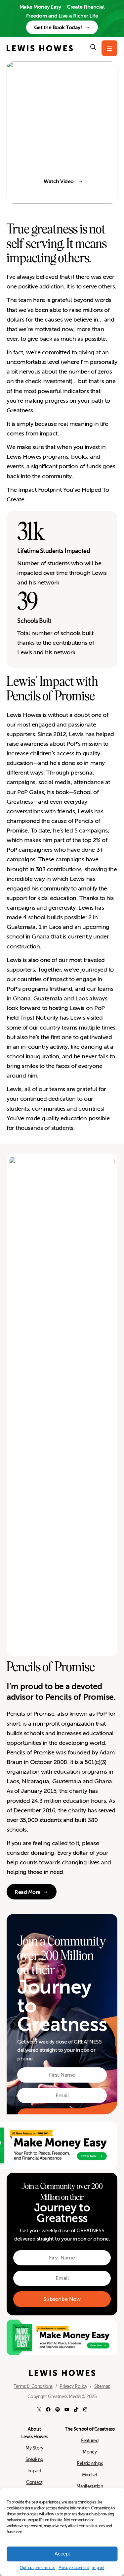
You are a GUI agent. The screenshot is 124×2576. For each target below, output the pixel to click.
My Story (34, 2448)
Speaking (34, 2459)
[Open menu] (109, 48)
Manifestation (90, 2486)
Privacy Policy (73, 2386)
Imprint (98, 2568)
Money (90, 2452)
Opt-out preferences (38, 2568)
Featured (90, 2441)
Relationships (90, 2463)
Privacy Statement (74, 2568)
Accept (62, 2554)
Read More (27, 1892)
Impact (34, 2471)
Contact (34, 2482)
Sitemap (102, 2386)
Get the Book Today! (58, 27)
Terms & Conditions (33, 2386)
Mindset (90, 2475)
